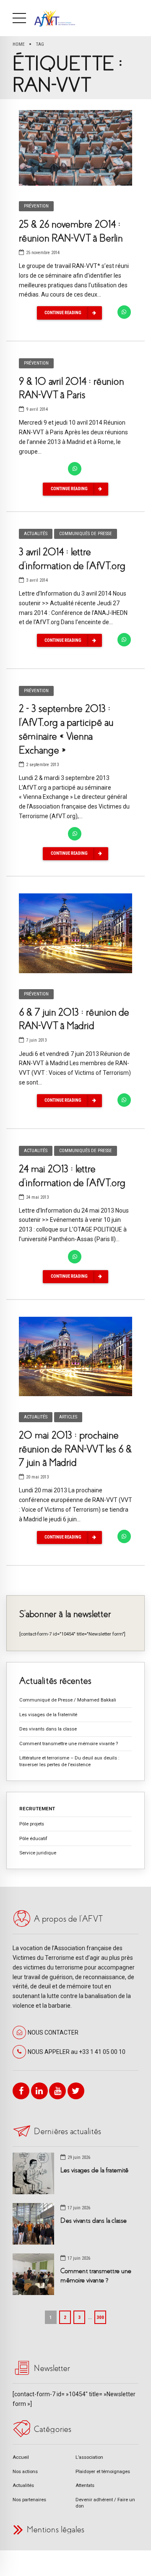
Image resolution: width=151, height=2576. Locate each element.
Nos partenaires (29, 2500)
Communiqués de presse (86, 534)
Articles (68, 1417)
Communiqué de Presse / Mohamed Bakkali (68, 1700)
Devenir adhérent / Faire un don (105, 2503)
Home (19, 44)
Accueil (21, 2457)
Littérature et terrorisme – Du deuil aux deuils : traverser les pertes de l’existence (69, 1761)
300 (100, 2317)
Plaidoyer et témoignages (103, 2471)
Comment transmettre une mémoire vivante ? (69, 1744)
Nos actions (25, 2471)
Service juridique (38, 1853)
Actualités (36, 534)
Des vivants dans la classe (48, 1729)
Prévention (36, 206)
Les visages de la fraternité (48, 1715)
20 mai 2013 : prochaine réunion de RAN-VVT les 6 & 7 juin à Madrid (75, 1449)
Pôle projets (32, 1824)
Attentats (85, 2485)
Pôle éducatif (33, 1838)
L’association (89, 2457)
